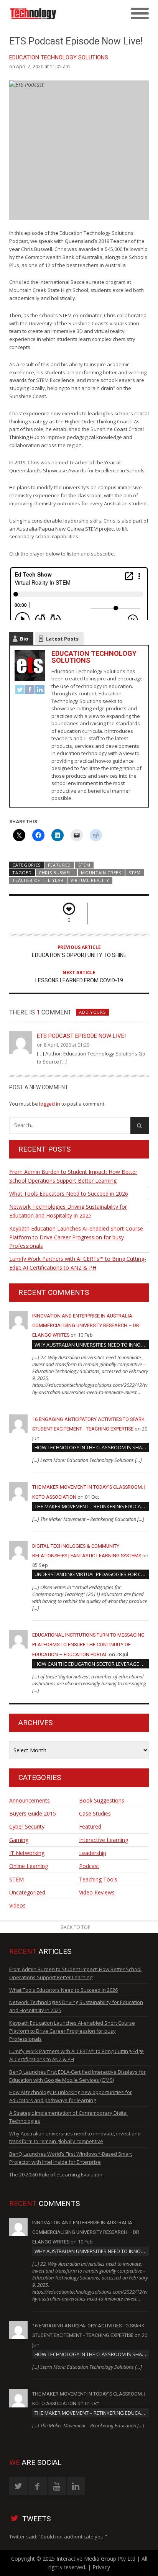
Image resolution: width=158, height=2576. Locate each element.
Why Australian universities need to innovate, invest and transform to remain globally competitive (92, 1345)
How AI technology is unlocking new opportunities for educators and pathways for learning (71, 2096)
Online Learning (29, 1866)
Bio (24, 639)
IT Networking (27, 1853)
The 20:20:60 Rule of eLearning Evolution (56, 2175)
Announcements (30, 1800)
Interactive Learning (104, 1840)
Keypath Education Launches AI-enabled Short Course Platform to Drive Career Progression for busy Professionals (76, 1237)
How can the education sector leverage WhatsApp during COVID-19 (92, 1664)
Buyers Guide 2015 (33, 1813)
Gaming (19, 1840)
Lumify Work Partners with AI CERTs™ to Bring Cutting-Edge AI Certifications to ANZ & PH (78, 1263)
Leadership (93, 1853)
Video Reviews (97, 1892)
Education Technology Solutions (59, 57)
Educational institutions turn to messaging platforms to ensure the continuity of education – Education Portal (88, 1644)
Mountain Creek (101, 873)
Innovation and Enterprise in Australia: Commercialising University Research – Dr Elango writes (86, 1325)
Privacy (101, 2567)
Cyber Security (27, 1826)
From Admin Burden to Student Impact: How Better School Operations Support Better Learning (73, 1176)
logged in (50, 1104)
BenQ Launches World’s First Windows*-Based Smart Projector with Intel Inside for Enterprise (71, 2158)
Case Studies (95, 1813)
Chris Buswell (56, 873)
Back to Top (76, 1927)
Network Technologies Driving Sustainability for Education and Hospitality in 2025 (68, 1211)
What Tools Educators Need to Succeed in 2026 (69, 1194)
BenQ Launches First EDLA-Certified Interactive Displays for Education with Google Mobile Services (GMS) (77, 2076)
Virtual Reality (90, 880)
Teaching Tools (98, 1879)
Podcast (89, 1866)
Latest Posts (62, 639)
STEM (84, 865)
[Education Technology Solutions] (62, 14)
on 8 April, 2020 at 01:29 (63, 1045)
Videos (17, 1905)
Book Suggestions (102, 1800)
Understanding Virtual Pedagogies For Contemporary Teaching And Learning (92, 1574)
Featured (60, 865)
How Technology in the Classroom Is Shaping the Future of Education (92, 1447)
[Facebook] (30, 691)
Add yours (92, 1012)
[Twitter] (20, 691)
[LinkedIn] (40, 691)
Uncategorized (27, 1892)
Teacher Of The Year (38, 880)
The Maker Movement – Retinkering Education (92, 1506)
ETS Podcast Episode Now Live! (81, 1036)
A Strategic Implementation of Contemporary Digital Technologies (68, 2117)
